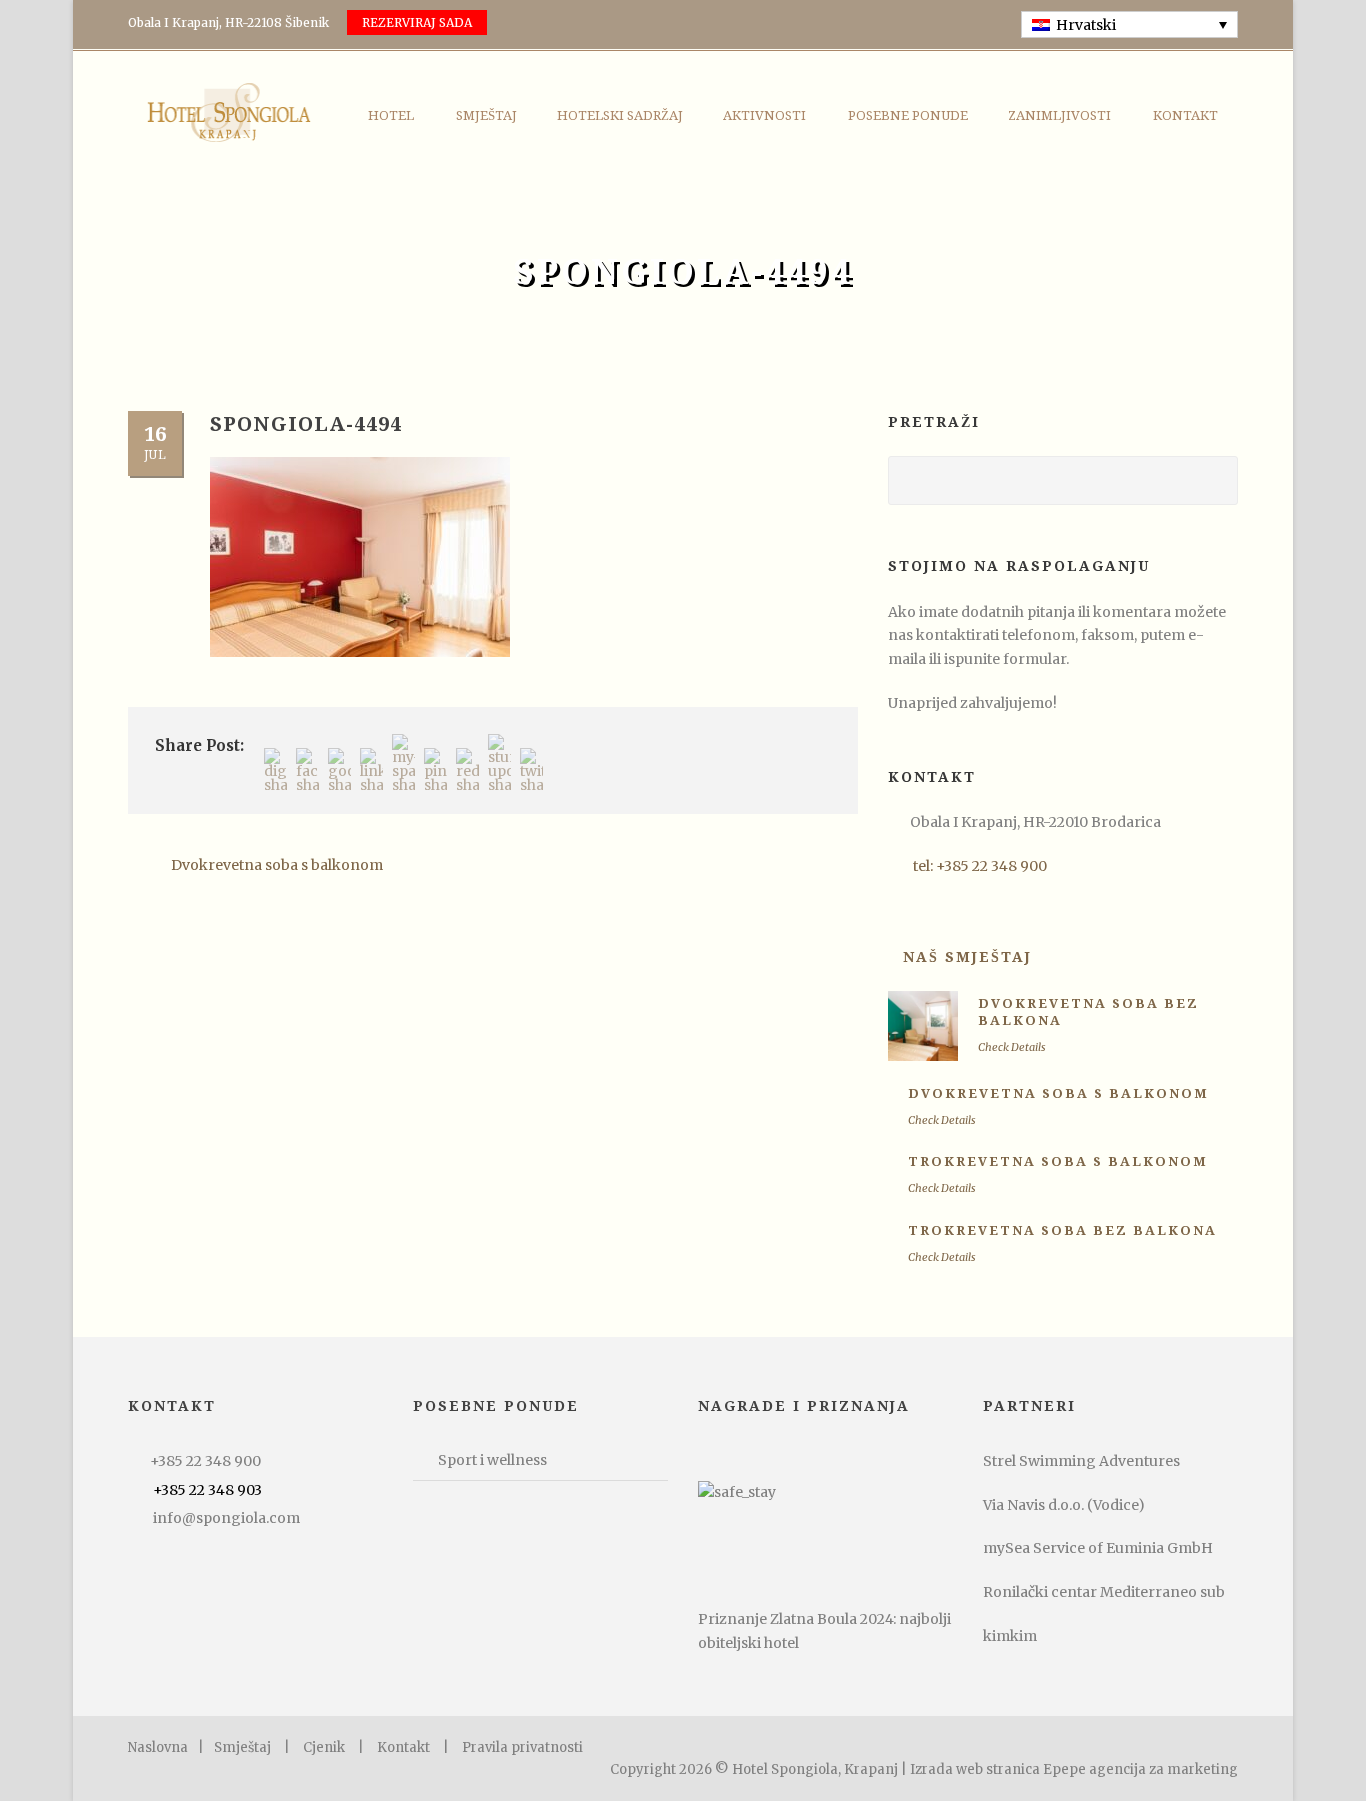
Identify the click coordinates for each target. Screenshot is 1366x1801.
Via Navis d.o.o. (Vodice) (1064, 1505)
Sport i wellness (492, 1460)
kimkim (1010, 1636)
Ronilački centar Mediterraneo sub (1104, 1592)
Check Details (1012, 1047)
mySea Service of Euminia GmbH (1098, 1548)
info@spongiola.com (226, 1518)
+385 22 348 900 (205, 1461)
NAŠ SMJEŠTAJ (967, 957)
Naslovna (158, 1747)
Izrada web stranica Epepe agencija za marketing (1074, 1769)
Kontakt (1185, 115)
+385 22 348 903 (207, 1490)
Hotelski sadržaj (620, 115)
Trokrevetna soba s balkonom (1058, 1161)
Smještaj (486, 115)
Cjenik (324, 1747)
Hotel (391, 115)
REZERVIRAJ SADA (417, 22)
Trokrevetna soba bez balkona (1062, 1230)
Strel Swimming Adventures (1081, 1461)
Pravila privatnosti (522, 1747)
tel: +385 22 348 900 (980, 866)
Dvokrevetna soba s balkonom (1058, 1093)
